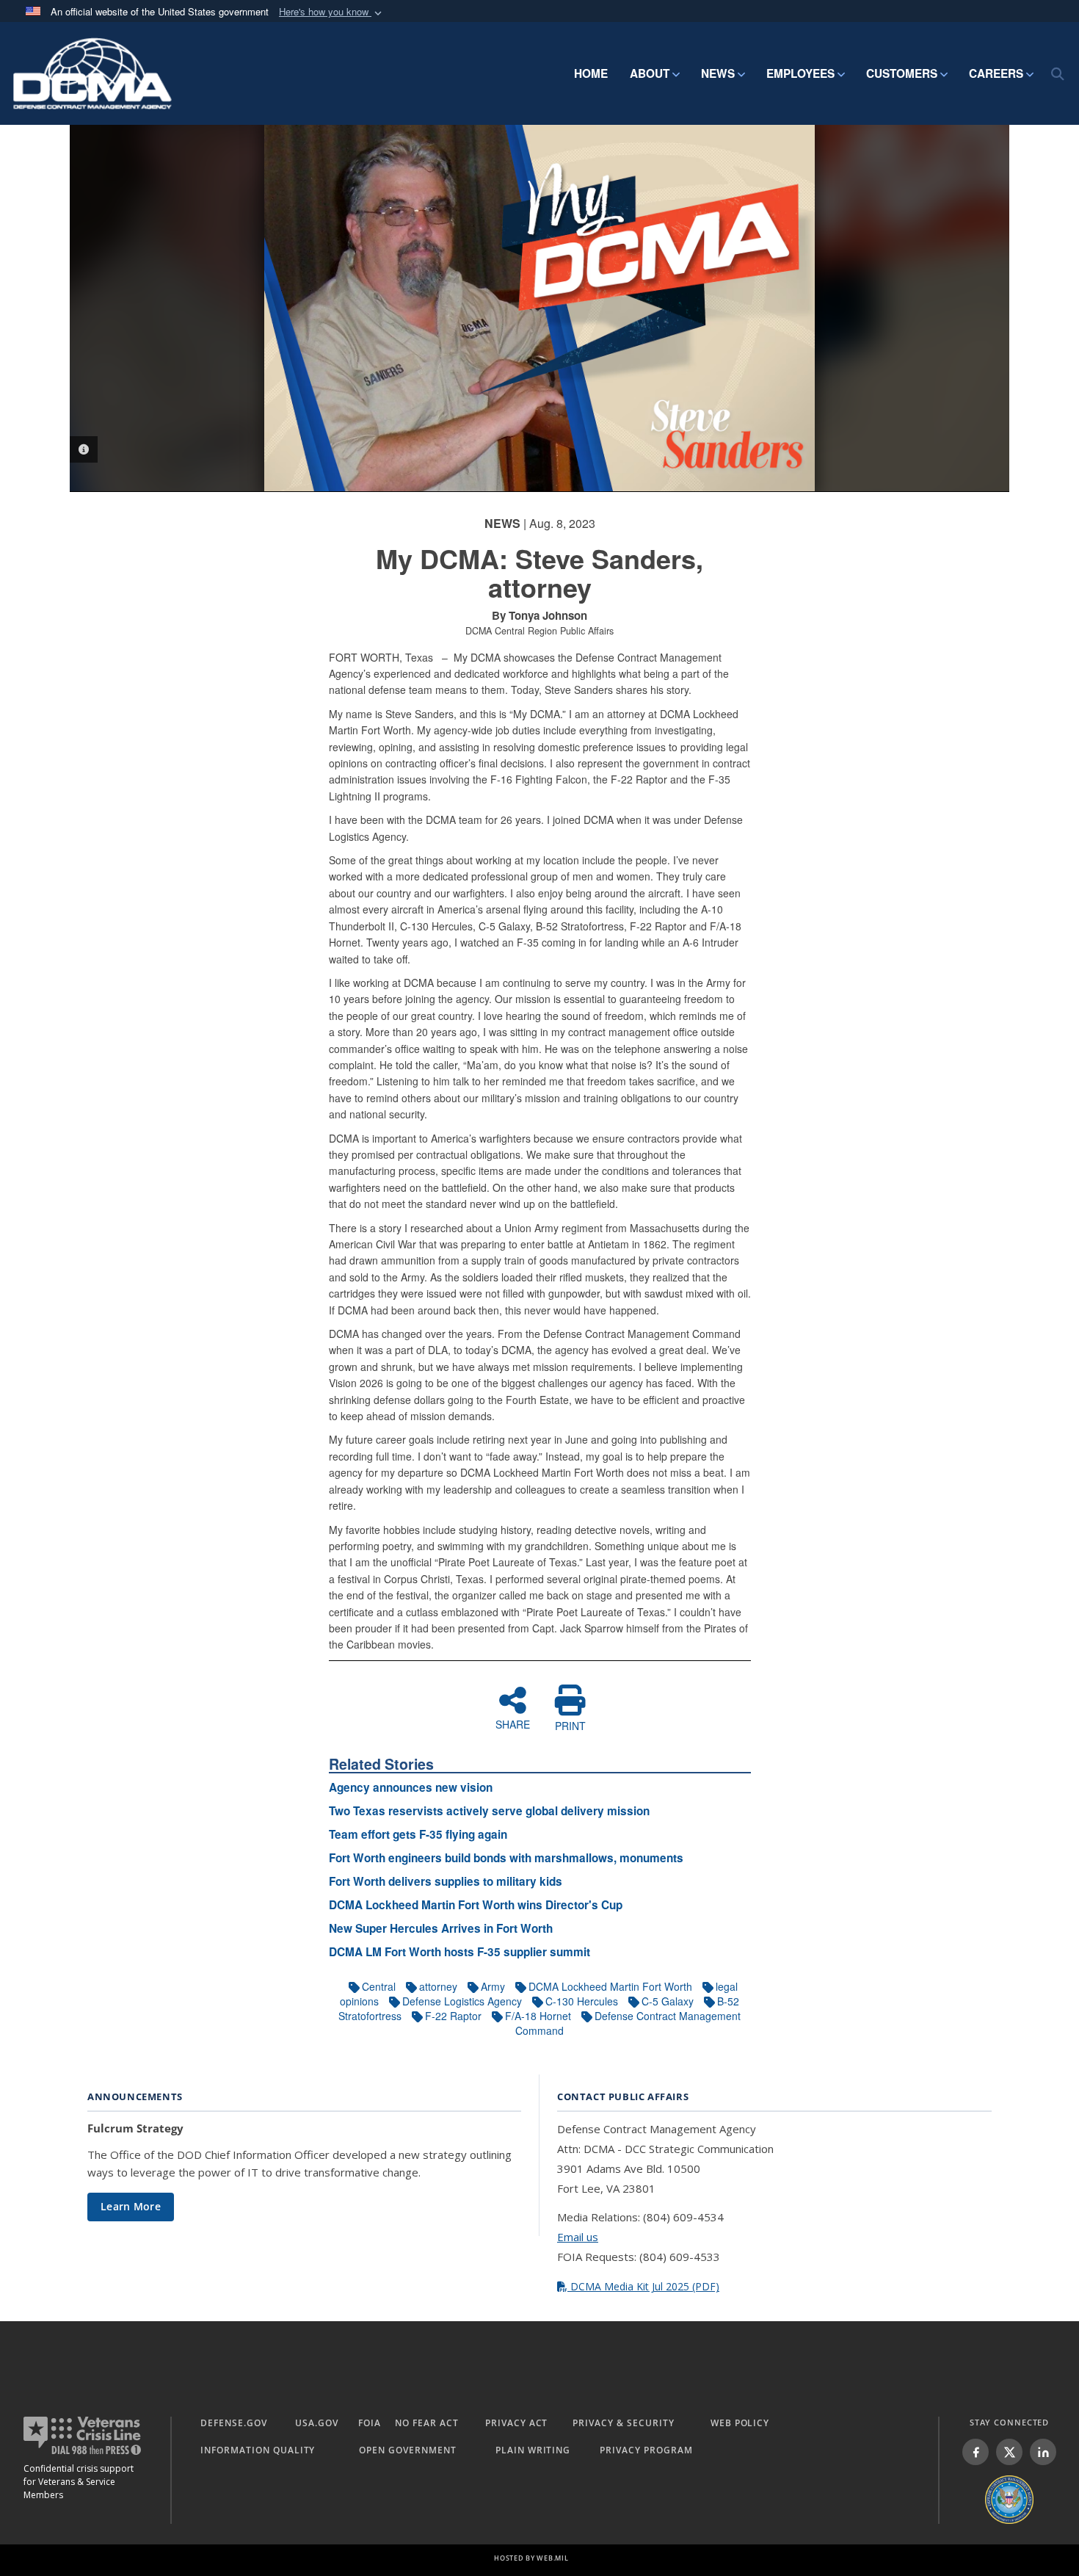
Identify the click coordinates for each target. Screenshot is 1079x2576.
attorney (438, 1986)
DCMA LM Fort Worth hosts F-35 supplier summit (459, 1952)
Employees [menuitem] (800, 73)
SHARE (513, 1723)
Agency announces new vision (411, 1787)
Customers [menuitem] (902, 73)
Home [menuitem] (591, 73)
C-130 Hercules (582, 2001)
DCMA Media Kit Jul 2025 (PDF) (643, 2286)
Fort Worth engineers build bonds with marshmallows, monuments (506, 1858)
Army (493, 1986)
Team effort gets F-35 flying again (418, 1834)
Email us (578, 2237)
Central (379, 1986)
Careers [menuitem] (996, 73)
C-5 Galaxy (668, 2001)
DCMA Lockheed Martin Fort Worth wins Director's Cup (476, 1905)
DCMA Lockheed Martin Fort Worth (610, 1986)
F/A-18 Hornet (538, 2016)
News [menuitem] (718, 73)
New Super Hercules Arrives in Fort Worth (441, 1928)
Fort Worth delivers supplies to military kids (446, 1881)
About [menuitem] (650, 73)
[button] (332, 12)
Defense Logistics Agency (462, 2001)
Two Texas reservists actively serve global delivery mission (489, 1811)
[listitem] (976, 2452)
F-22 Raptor (453, 2016)
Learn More (131, 2206)
